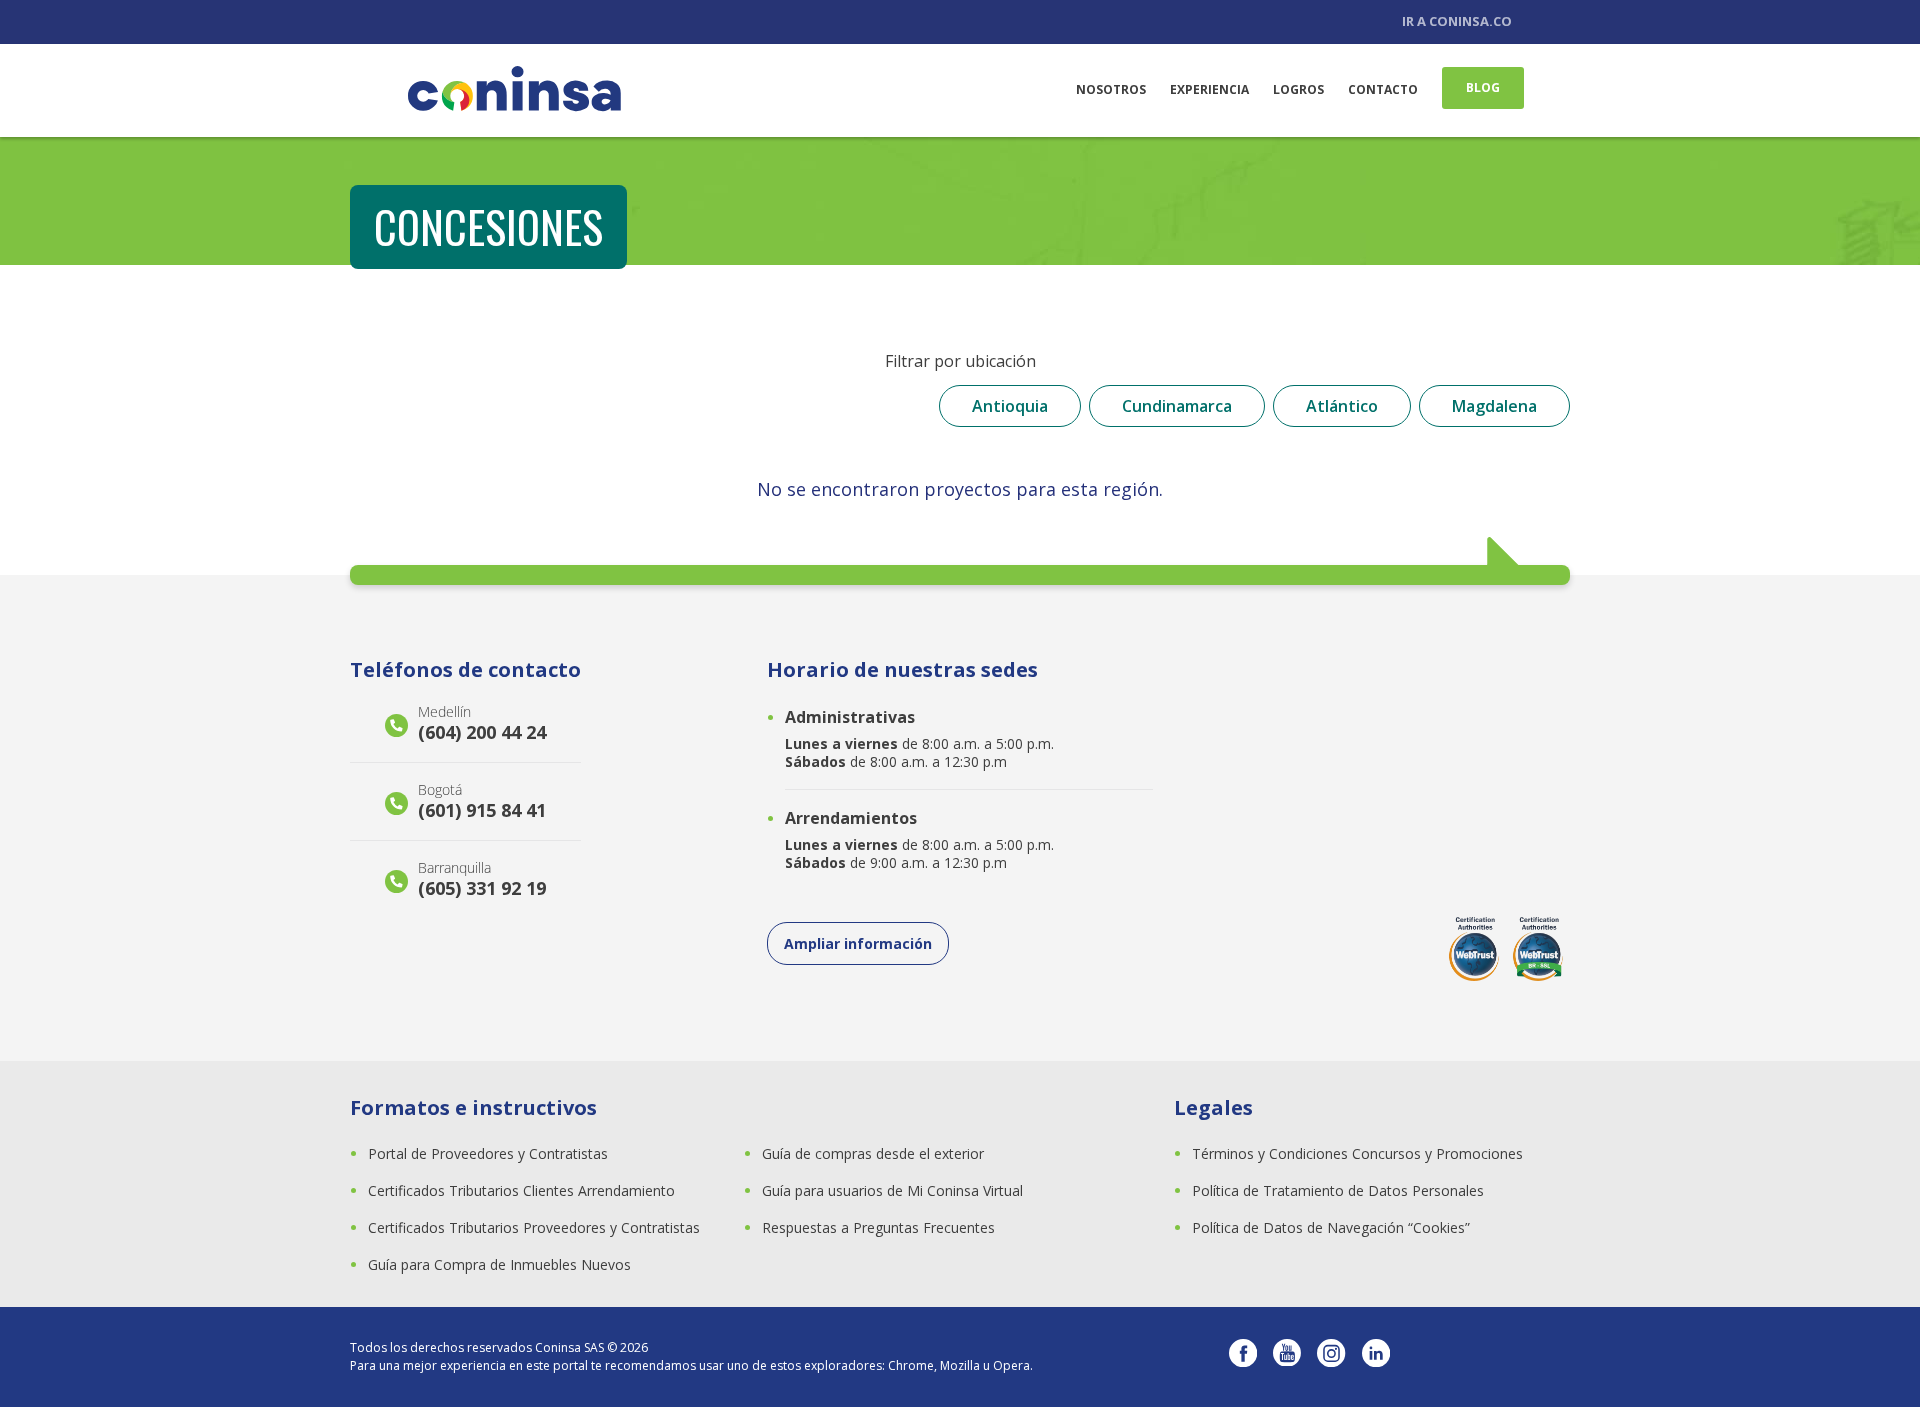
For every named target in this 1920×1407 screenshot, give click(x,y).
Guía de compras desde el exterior (873, 1153)
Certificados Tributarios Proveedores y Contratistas (534, 1227)
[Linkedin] (1376, 1357)
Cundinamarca (1177, 406)
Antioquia (1010, 406)
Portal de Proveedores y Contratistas (488, 1153)
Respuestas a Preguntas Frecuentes (878, 1227)
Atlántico (1342, 406)
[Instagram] (1331, 1357)
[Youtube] (1287, 1357)
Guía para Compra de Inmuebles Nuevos (499, 1264)
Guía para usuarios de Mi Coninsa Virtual (892, 1190)
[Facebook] (1243, 1357)
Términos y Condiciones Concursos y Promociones (1357, 1153)
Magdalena (1494, 406)
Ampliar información (858, 943)
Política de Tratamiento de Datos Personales (1338, 1190)
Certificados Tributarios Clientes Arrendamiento (521, 1190)
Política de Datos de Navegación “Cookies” (1331, 1227)
